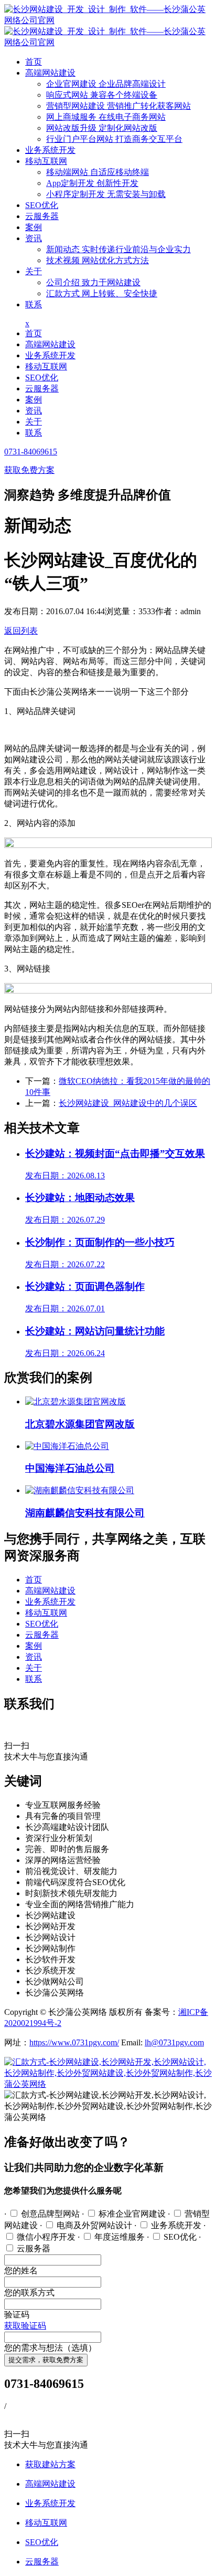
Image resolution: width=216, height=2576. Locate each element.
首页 (34, 62)
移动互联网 (46, 161)
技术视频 (98, 260)
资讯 (34, 238)
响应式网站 (102, 95)
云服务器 (42, 216)
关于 (34, 271)
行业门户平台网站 (114, 139)
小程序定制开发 (106, 194)
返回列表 (21, 631)
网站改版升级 (102, 128)
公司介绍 (93, 282)
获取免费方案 (29, 470)
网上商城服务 (106, 117)
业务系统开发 (50, 150)
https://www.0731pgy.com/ (74, 2042)
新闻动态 (118, 249)
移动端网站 (98, 172)
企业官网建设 (106, 84)
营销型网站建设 (118, 106)
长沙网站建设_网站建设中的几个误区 (128, 1103)
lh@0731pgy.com (174, 2042)
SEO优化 (42, 205)
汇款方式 (102, 293)
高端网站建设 (50, 73)
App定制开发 (92, 183)
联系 (34, 304)
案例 (34, 227)
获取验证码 (25, 2326)
